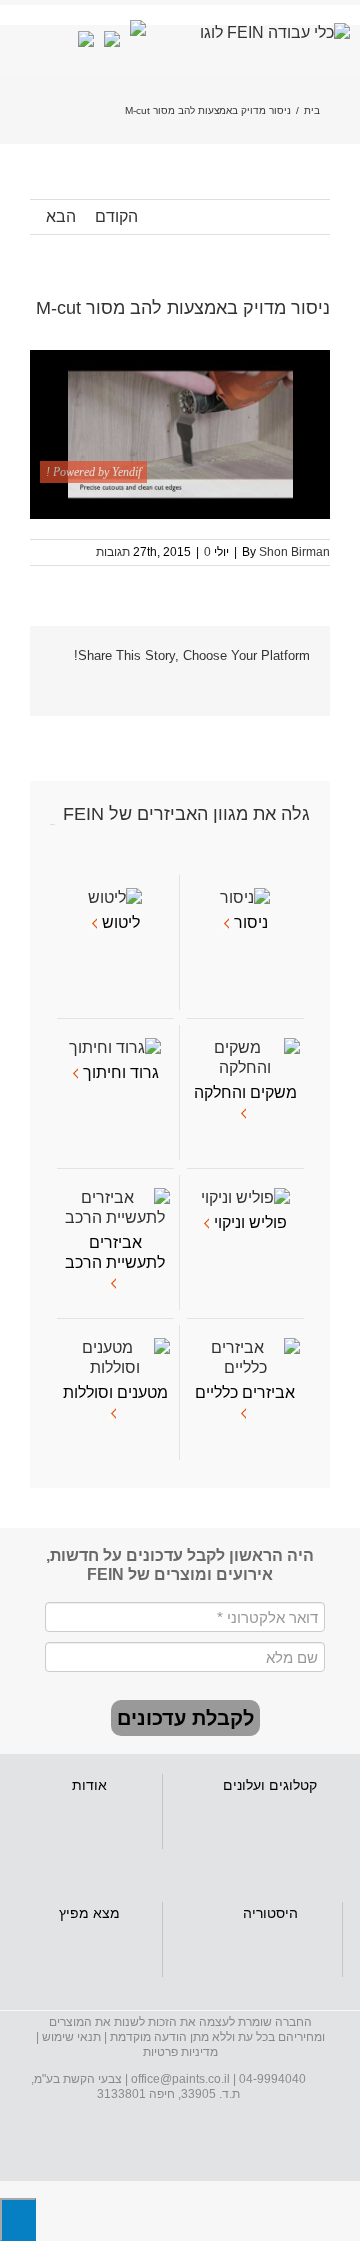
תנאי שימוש (71, 2037)
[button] (185, 1718)
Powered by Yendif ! (93, 472)
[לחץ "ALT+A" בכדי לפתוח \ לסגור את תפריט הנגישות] (18, 2219)
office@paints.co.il (180, 2079)
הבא (61, 216)
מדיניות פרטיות (180, 2052)
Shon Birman (294, 552)
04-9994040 (272, 2079)
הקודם (116, 216)
